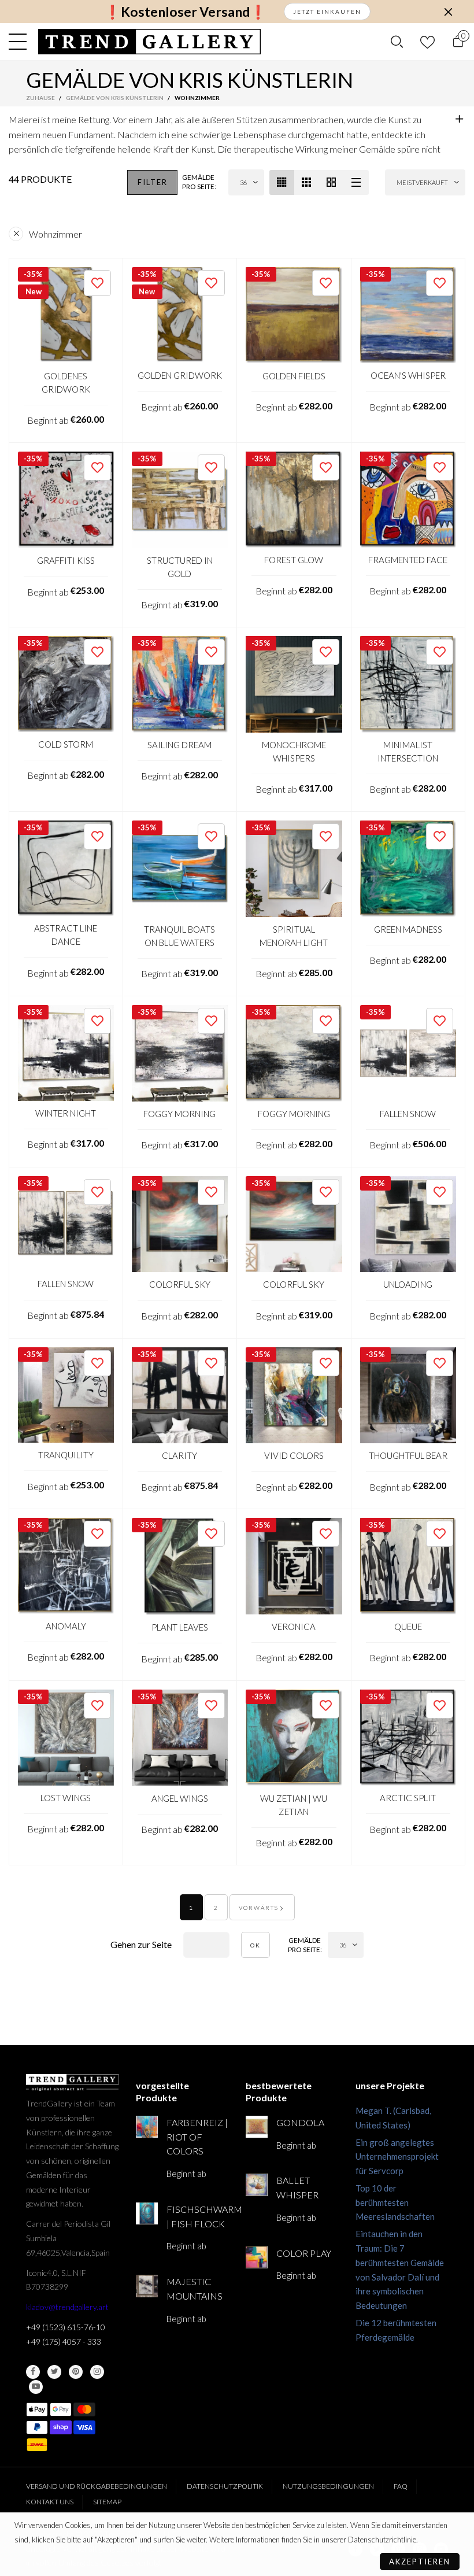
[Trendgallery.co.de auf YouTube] (36, 2387)
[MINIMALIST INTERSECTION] (408, 684)
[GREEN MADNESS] (408, 869)
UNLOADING (408, 1284)
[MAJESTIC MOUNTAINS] (147, 2286)
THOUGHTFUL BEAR (408, 1455)
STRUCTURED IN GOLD (180, 567)
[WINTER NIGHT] (66, 1053)
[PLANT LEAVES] (180, 1566)
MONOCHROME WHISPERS (294, 751)
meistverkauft (422, 182)
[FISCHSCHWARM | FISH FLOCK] (147, 2213)
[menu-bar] (21, 42)
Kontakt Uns (50, 2502)
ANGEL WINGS (180, 1798)
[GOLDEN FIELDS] (294, 315)
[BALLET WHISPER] (257, 2185)
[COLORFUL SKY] (180, 1224)
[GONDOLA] (257, 2127)
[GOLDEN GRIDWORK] (180, 315)
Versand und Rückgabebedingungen (97, 2486)
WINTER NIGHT (66, 1113)
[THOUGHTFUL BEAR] (408, 1396)
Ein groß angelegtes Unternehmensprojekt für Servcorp (397, 2157)
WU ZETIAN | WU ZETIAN (294, 1805)
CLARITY (179, 1455)
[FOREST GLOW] (294, 500)
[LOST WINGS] (66, 1738)
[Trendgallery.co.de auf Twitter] (54, 2372)
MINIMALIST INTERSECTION (408, 751)
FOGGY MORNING (179, 1114)
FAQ (401, 2486)
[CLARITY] (180, 1396)
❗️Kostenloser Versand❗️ (185, 12)
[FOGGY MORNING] (180, 1053)
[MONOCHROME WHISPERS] (294, 684)
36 (243, 182)
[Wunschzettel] (427, 42)
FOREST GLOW (294, 560)
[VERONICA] (294, 1566)
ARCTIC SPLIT (408, 1798)
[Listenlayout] (356, 182)
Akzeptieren (420, 2562)
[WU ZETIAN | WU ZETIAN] (294, 1738)
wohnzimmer (55, 234)
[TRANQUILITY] (66, 1395)
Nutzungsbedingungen (328, 2486)
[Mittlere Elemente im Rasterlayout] (282, 182)
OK (255, 1945)
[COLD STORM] (66, 684)
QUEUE (408, 1627)
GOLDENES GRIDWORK (66, 382)
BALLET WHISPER (297, 2187)
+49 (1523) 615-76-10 (66, 2327)
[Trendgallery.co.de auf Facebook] (33, 2372)
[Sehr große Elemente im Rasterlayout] (332, 182)
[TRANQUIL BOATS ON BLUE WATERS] (180, 869)
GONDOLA (300, 2122)
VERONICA (294, 1627)
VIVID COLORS (294, 1455)
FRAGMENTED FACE (408, 560)
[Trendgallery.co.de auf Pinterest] (76, 2372)
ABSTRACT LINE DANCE (66, 935)
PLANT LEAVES (180, 1627)
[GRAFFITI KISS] (66, 500)
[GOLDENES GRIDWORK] (66, 315)
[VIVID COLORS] (294, 1396)
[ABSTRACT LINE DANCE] (66, 868)
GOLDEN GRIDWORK (180, 375)
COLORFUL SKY (180, 1284)
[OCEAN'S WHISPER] (408, 315)
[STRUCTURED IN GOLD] (180, 500)
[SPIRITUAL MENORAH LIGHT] (294, 869)
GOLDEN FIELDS (294, 376)
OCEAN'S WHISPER (408, 375)
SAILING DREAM (179, 745)
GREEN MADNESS (408, 929)
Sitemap (107, 2502)
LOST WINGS (66, 1798)
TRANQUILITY (66, 1455)
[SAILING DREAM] (180, 684)
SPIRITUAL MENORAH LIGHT (294, 936)
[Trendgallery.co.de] (149, 42)
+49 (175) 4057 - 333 (64, 2342)
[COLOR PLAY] (257, 2257)
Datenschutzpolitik (225, 2486)
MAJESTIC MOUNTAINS (195, 2289)
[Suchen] (397, 42)
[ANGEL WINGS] (180, 1738)
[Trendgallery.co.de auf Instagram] (97, 2372)
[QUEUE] (408, 1566)
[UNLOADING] (408, 1224)
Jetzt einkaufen (327, 12)
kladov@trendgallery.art (67, 2307)
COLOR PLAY (304, 2253)
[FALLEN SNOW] (408, 1053)
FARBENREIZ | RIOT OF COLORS (197, 2137)
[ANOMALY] (66, 1566)
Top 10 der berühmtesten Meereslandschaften (395, 2202)
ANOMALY (66, 1626)
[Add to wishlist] (97, 283)
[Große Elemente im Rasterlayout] (307, 182)
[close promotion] (448, 12)
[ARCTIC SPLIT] (408, 1738)
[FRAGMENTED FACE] (408, 500)
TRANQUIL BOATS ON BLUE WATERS (179, 936)
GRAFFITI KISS (66, 560)
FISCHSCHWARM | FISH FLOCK (197, 2216)
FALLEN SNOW (408, 1114)
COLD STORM (66, 744)
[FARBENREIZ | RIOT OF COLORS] (147, 2127)
